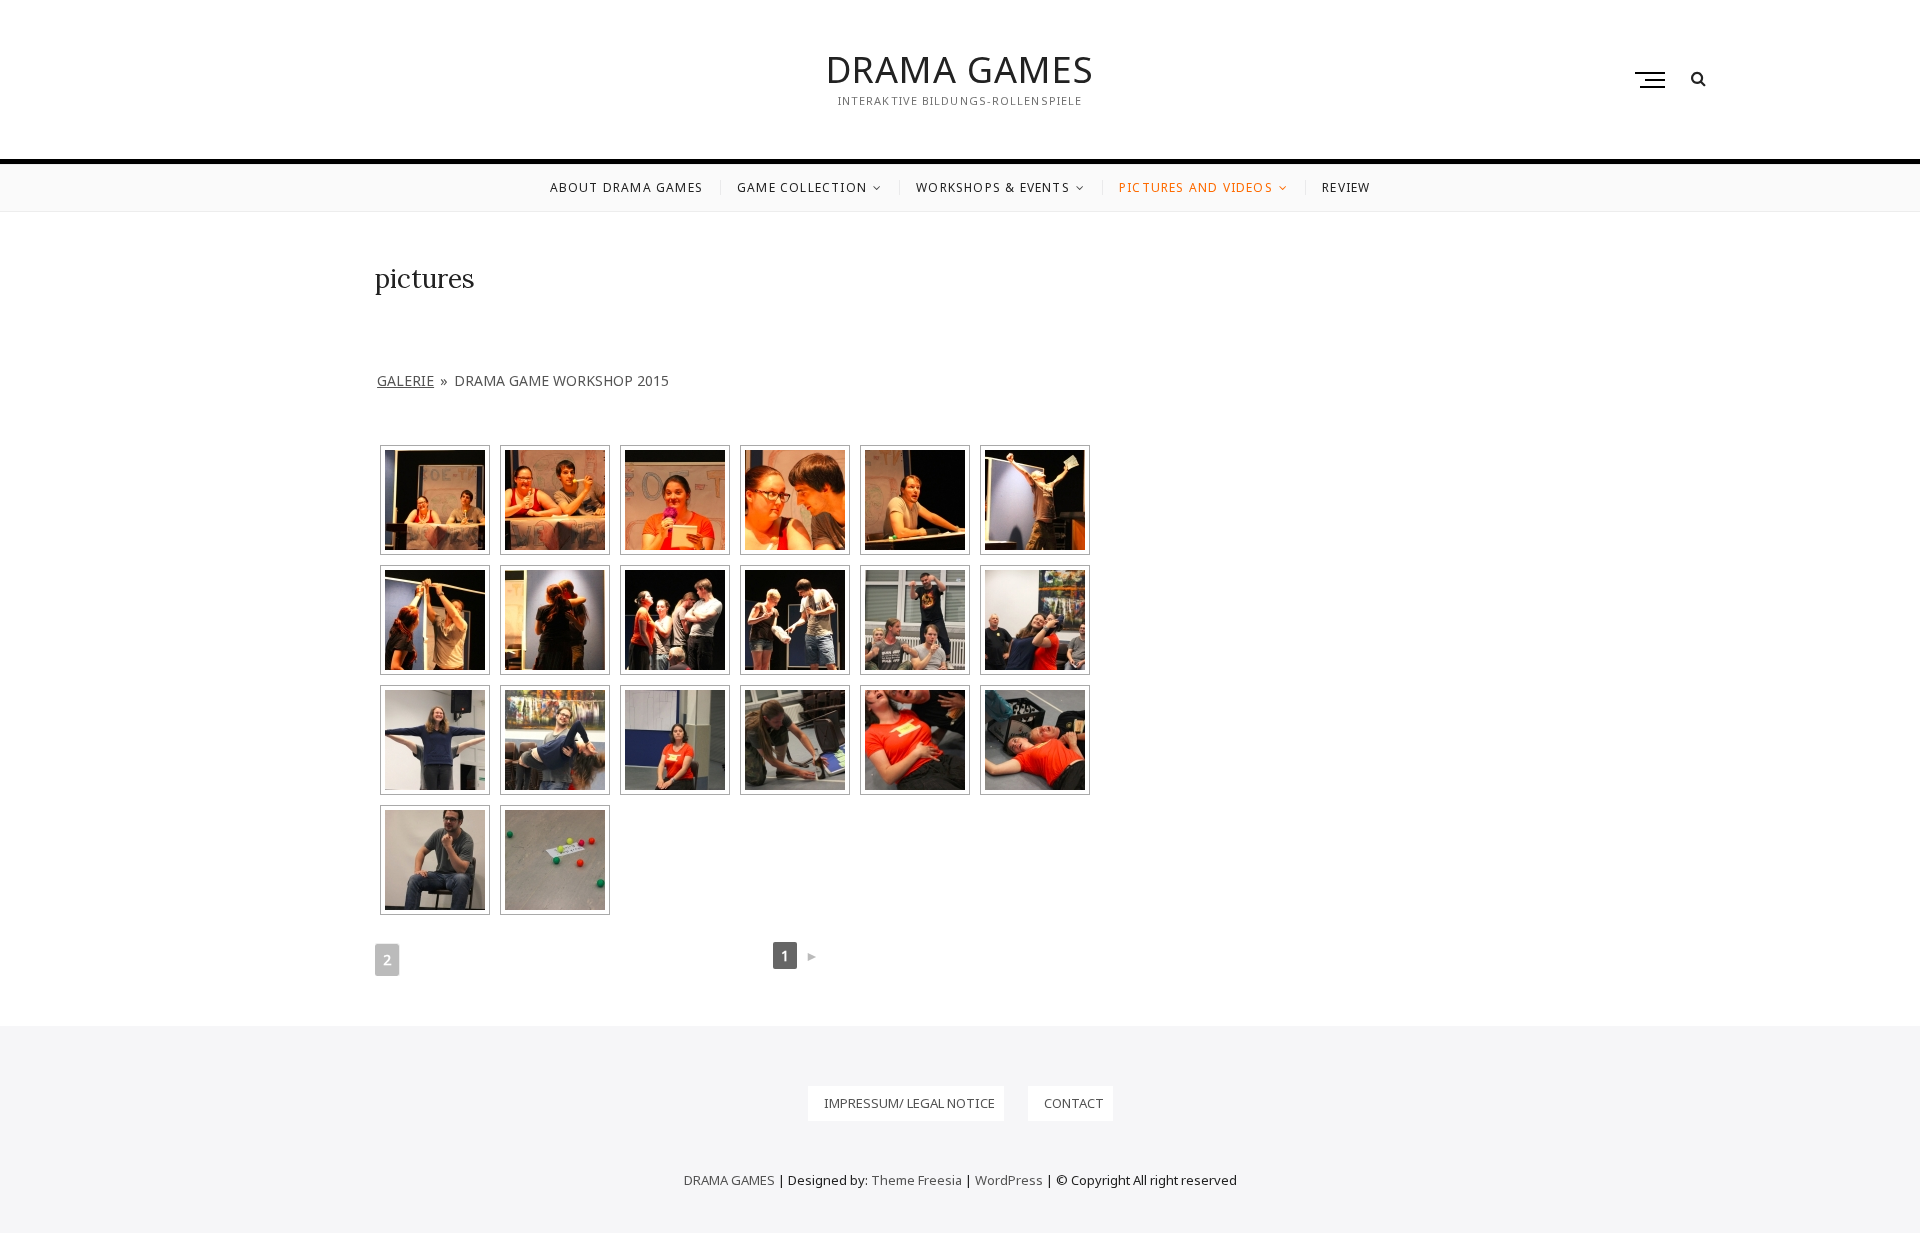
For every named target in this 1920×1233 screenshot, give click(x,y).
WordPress (1009, 1180)
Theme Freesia (916, 1180)
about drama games (626, 187)
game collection (802, 187)
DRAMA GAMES (960, 70)
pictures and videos (1196, 187)
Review (1346, 187)
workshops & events (993, 187)
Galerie (405, 380)
